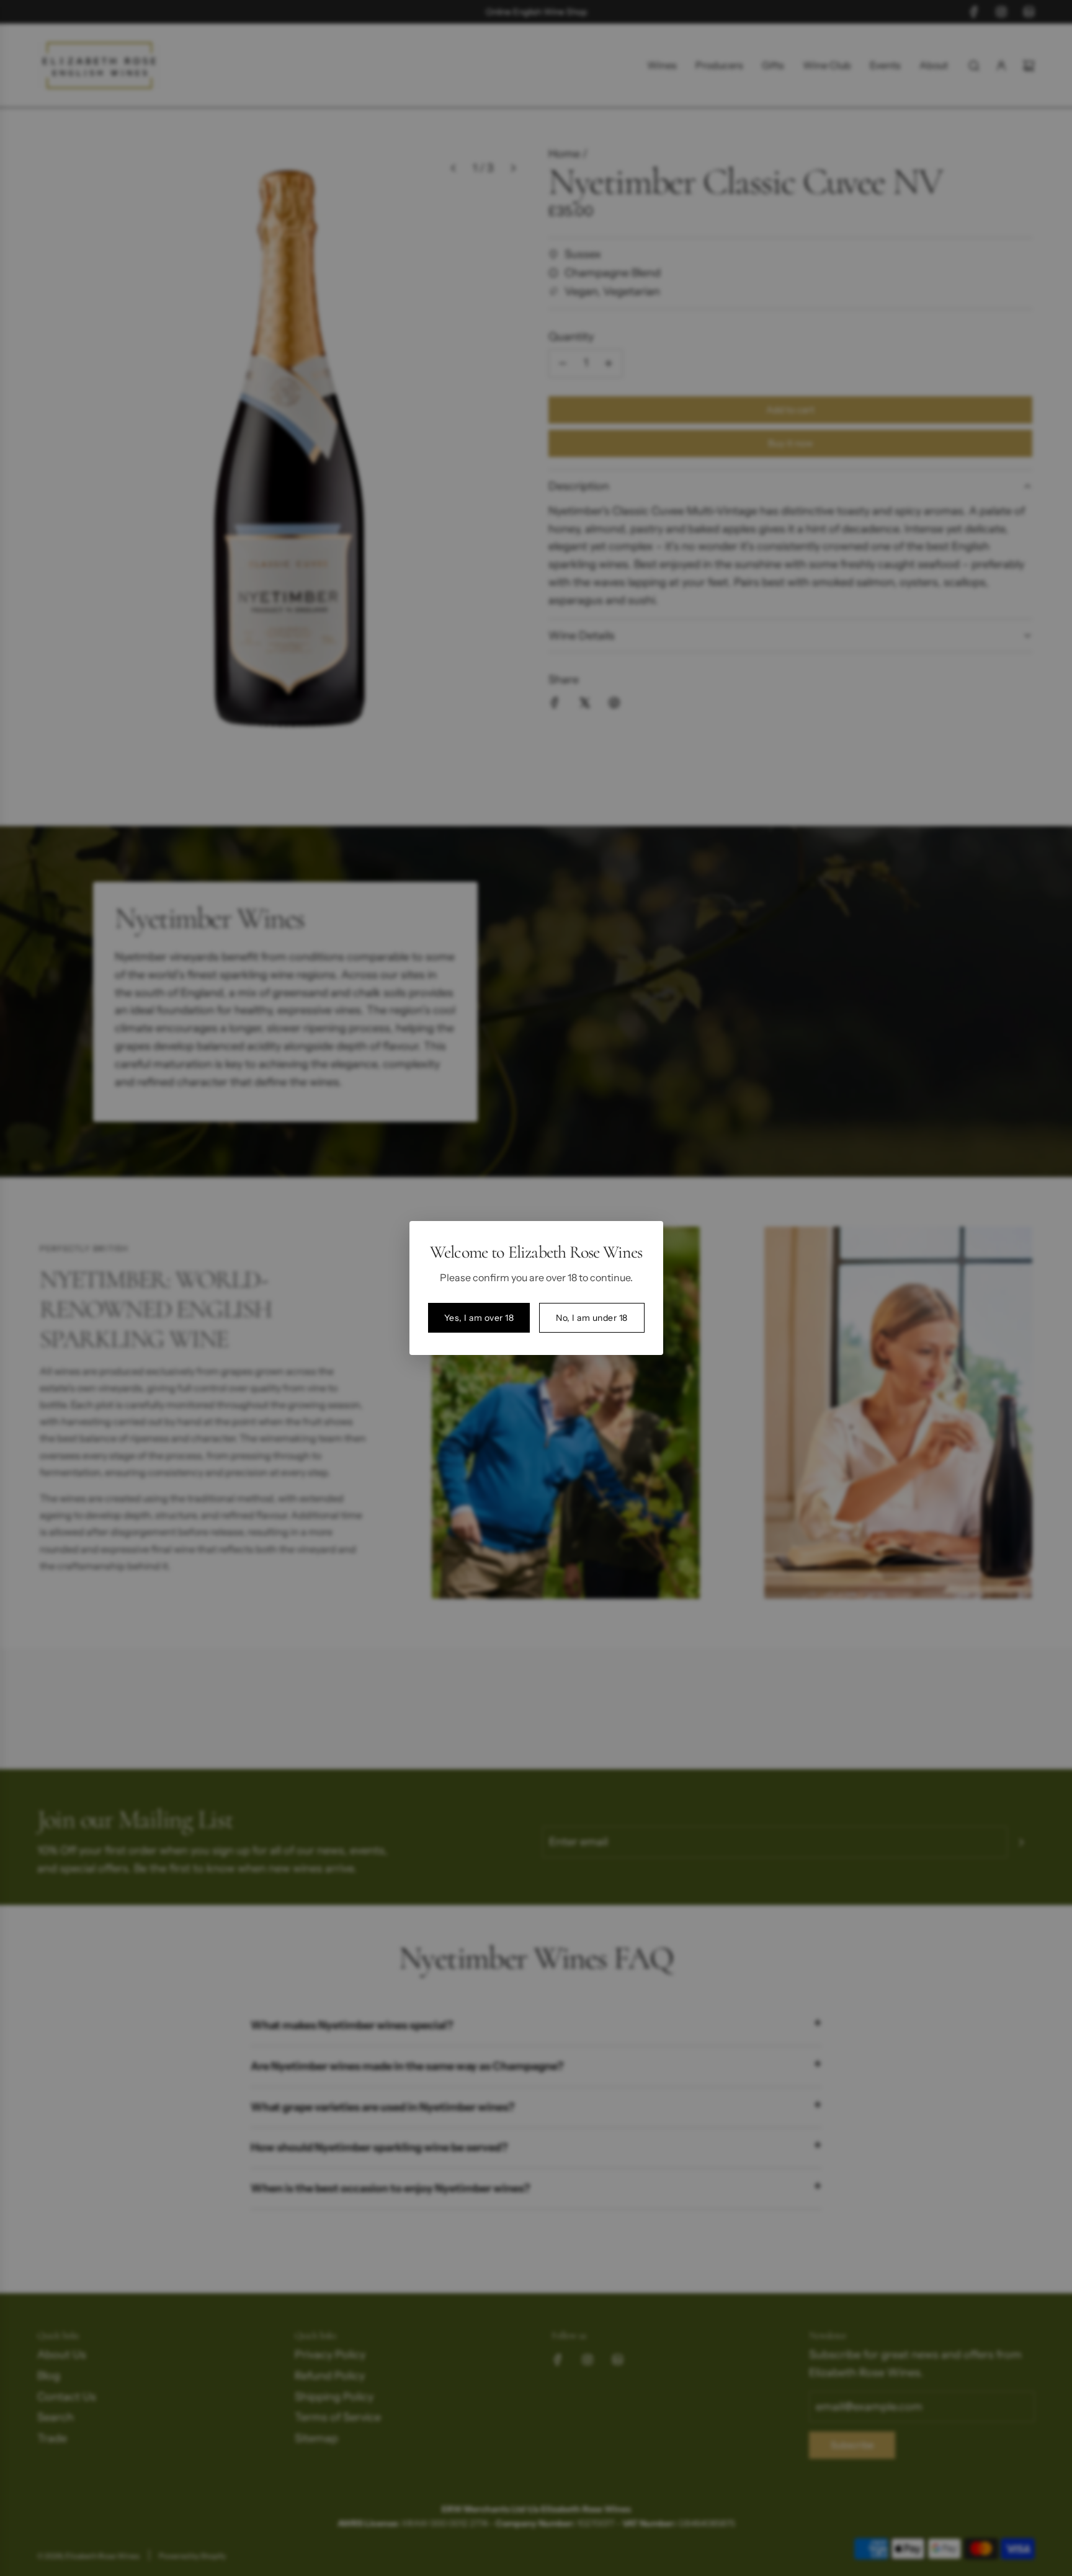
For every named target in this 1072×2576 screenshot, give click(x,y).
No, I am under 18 (592, 1318)
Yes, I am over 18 (479, 1318)
